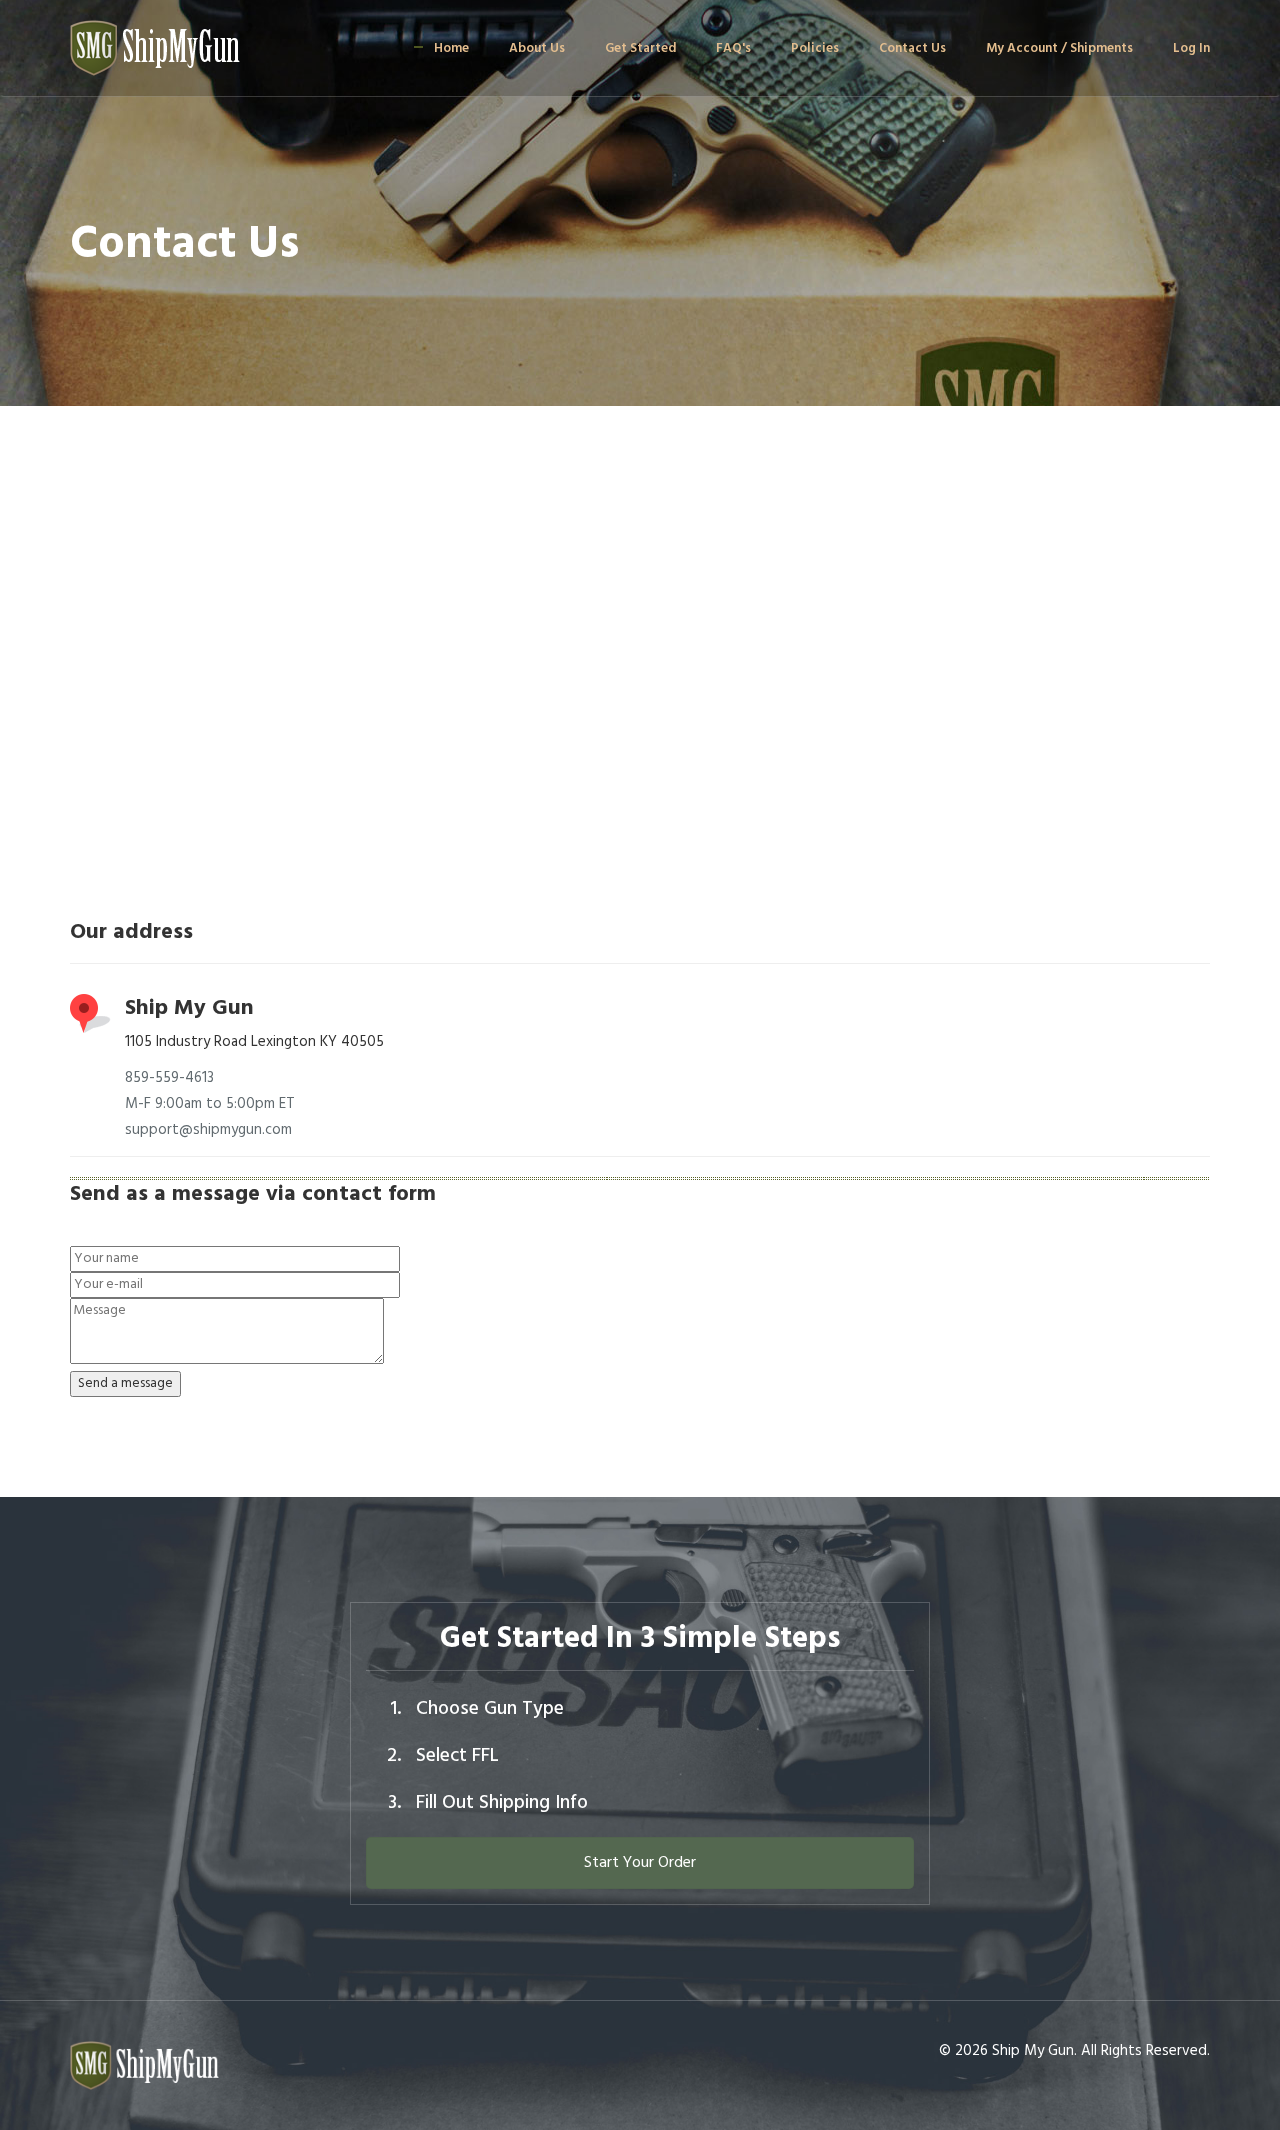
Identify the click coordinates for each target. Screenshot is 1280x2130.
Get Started (640, 48)
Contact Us (912, 48)
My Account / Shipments (1059, 48)
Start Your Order (640, 1863)
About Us (537, 48)
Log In (1191, 48)
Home (451, 48)
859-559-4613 (169, 1078)
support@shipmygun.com (208, 1130)
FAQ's (733, 48)
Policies (815, 48)
